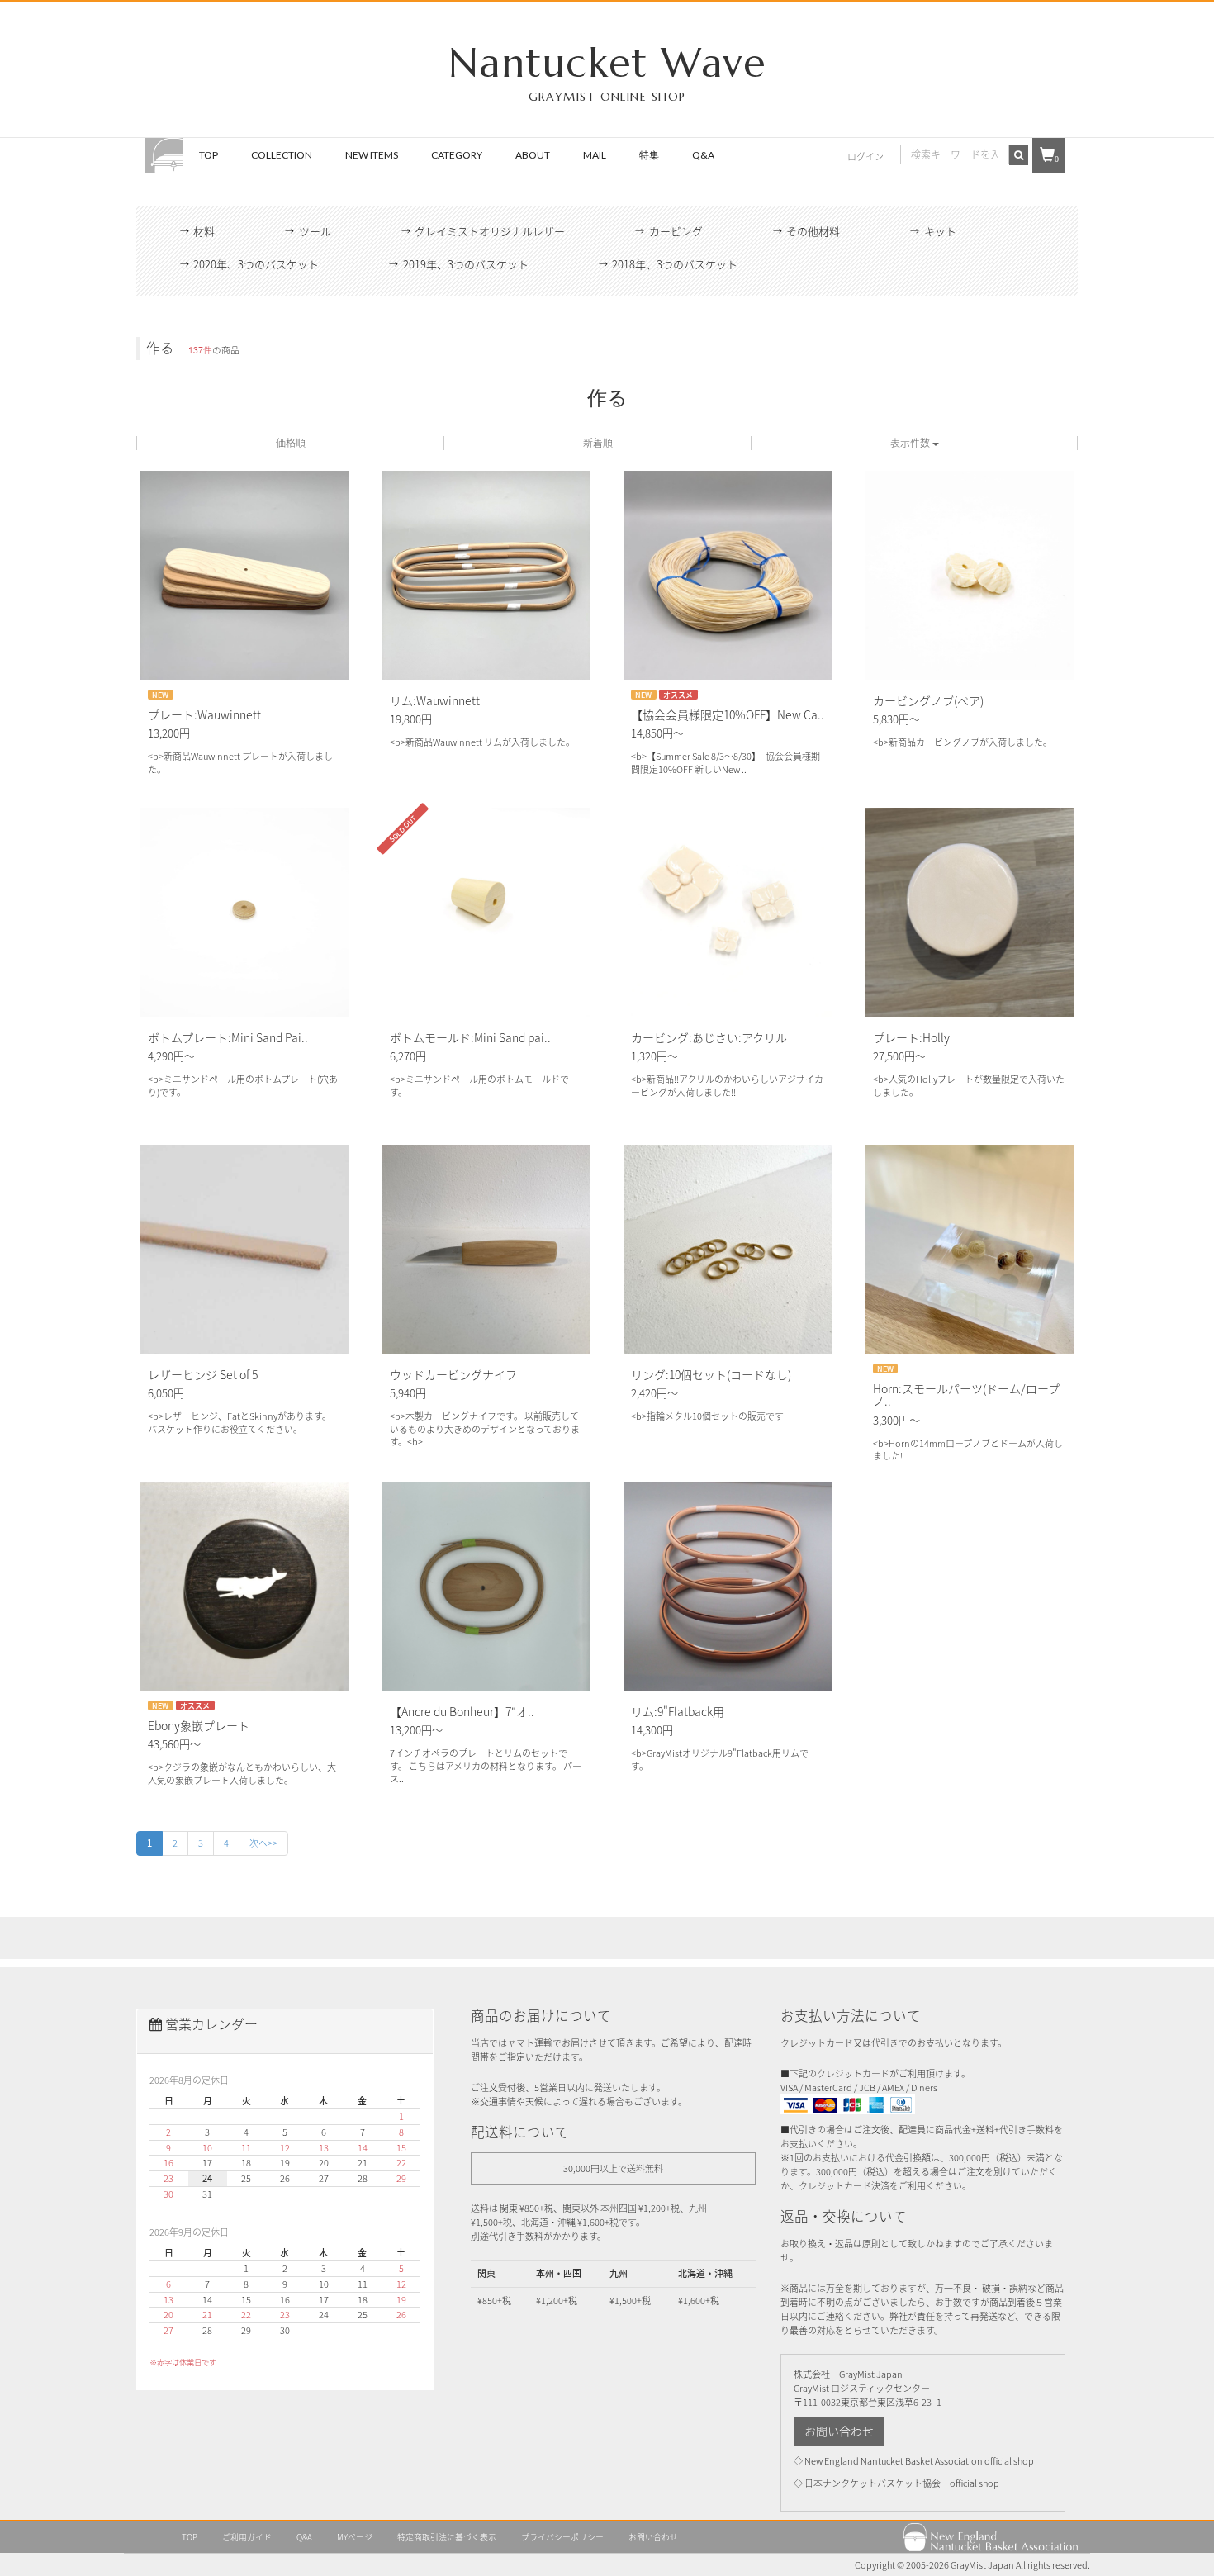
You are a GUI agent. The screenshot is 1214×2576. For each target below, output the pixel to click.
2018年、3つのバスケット (675, 264)
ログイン (865, 157)
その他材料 (813, 231)
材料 (204, 231)
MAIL (595, 155)
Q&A (703, 155)
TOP (209, 155)
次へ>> (263, 1843)
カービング (676, 231)
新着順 (598, 443)
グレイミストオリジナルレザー (490, 231)
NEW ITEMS (372, 155)
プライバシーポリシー (562, 2537)
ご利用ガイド (247, 2537)
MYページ (355, 2537)
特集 (649, 155)
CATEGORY (457, 155)
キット (940, 231)
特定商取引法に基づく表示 (447, 2537)
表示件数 (911, 443)
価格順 (291, 443)
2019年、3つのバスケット (466, 264)
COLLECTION (282, 155)
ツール (315, 231)
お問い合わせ (839, 2431)
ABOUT (533, 155)
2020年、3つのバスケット (256, 264)
